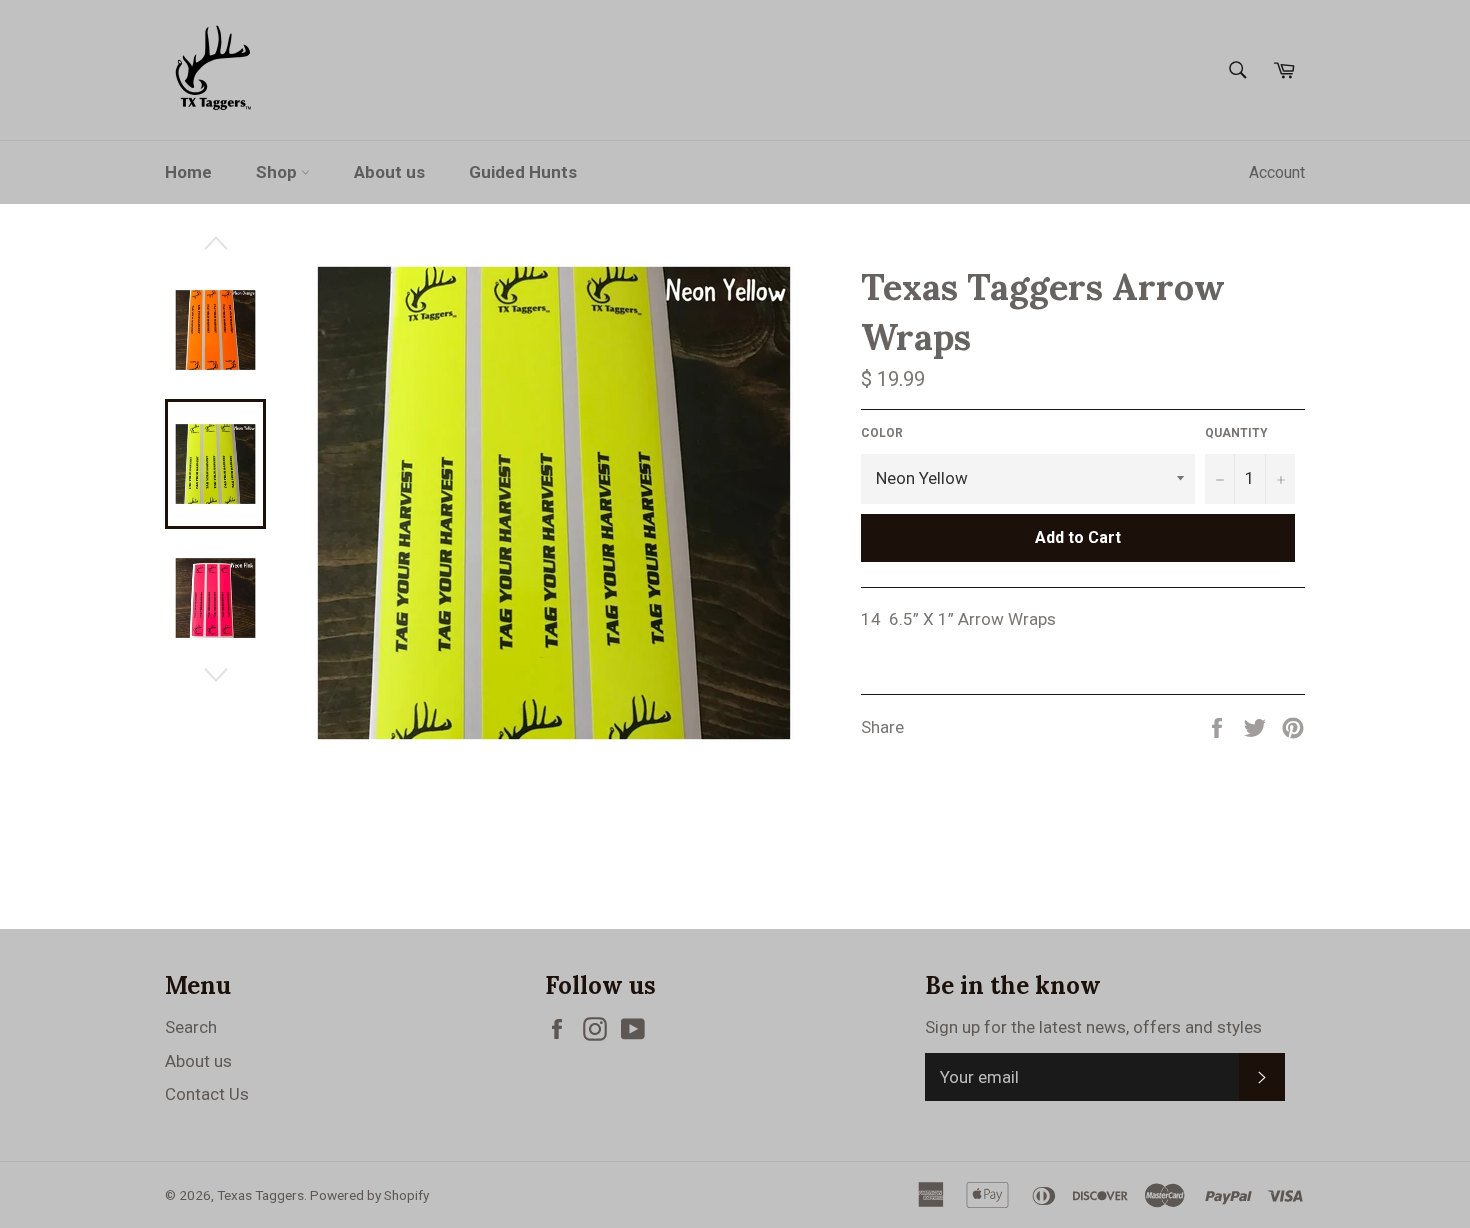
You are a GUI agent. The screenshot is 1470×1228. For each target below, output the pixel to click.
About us (389, 172)
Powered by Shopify (369, 1195)
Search (191, 1027)
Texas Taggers (260, 1195)
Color (882, 433)
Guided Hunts (523, 172)
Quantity (1236, 433)
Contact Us (207, 1094)
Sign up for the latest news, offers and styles (1093, 1027)
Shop (278, 172)
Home (188, 172)
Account (1277, 172)
